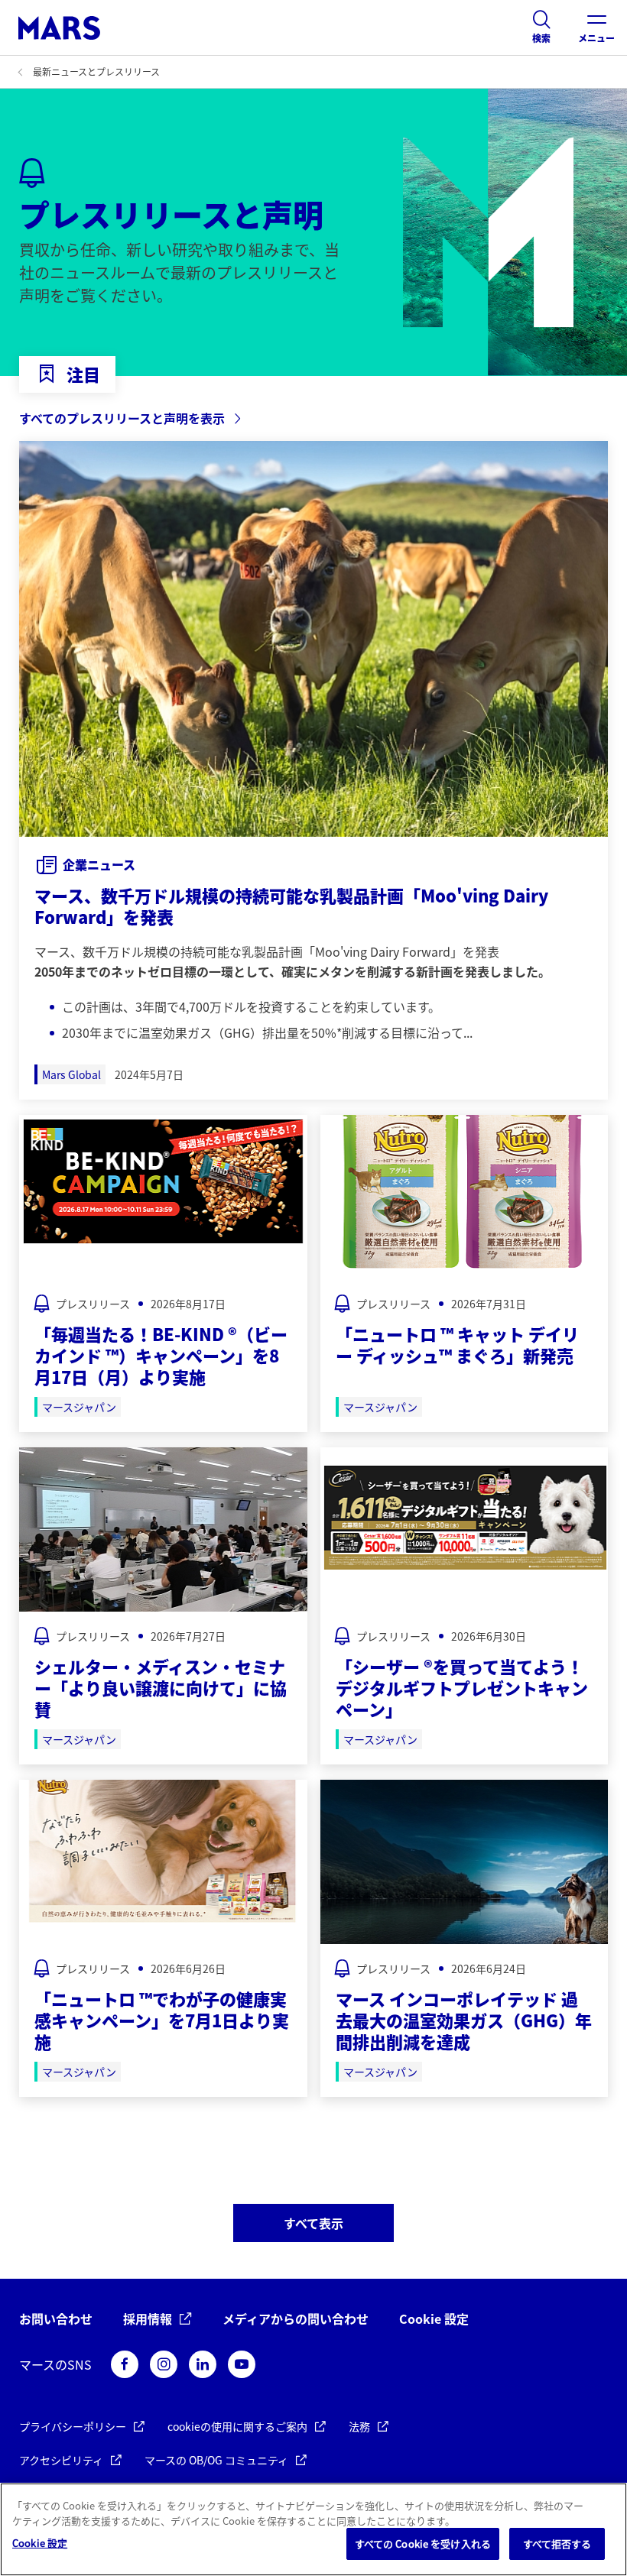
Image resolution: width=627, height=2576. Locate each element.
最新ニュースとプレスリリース (96, 71)
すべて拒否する (557, 2544)
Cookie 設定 (434, 2319)
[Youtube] (242, 2364)
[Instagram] (164, 2364)
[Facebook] (125, 2364)
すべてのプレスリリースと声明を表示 (122, 418)
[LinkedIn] (203, 2364)
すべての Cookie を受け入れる (423, 2544)
